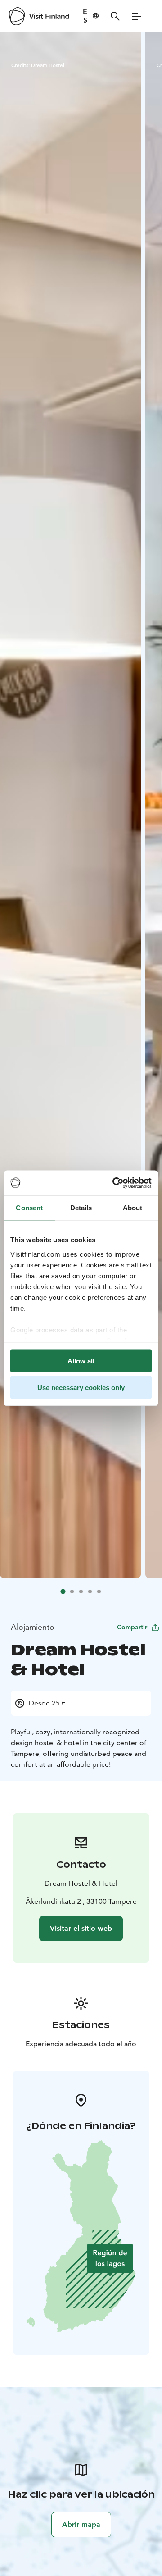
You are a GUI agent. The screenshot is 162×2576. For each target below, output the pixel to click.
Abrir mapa (81, 2524)
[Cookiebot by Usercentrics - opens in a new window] (114, 1183)
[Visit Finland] (39, 16)
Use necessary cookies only (81, 1387)
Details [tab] (81, 1208)
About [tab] (133, 1208)
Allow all (81, 1361)
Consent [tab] (29, 1208)
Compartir (132, 1627)
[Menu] (137, 16)
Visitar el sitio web (81, 1928)
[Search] (115, 16)
